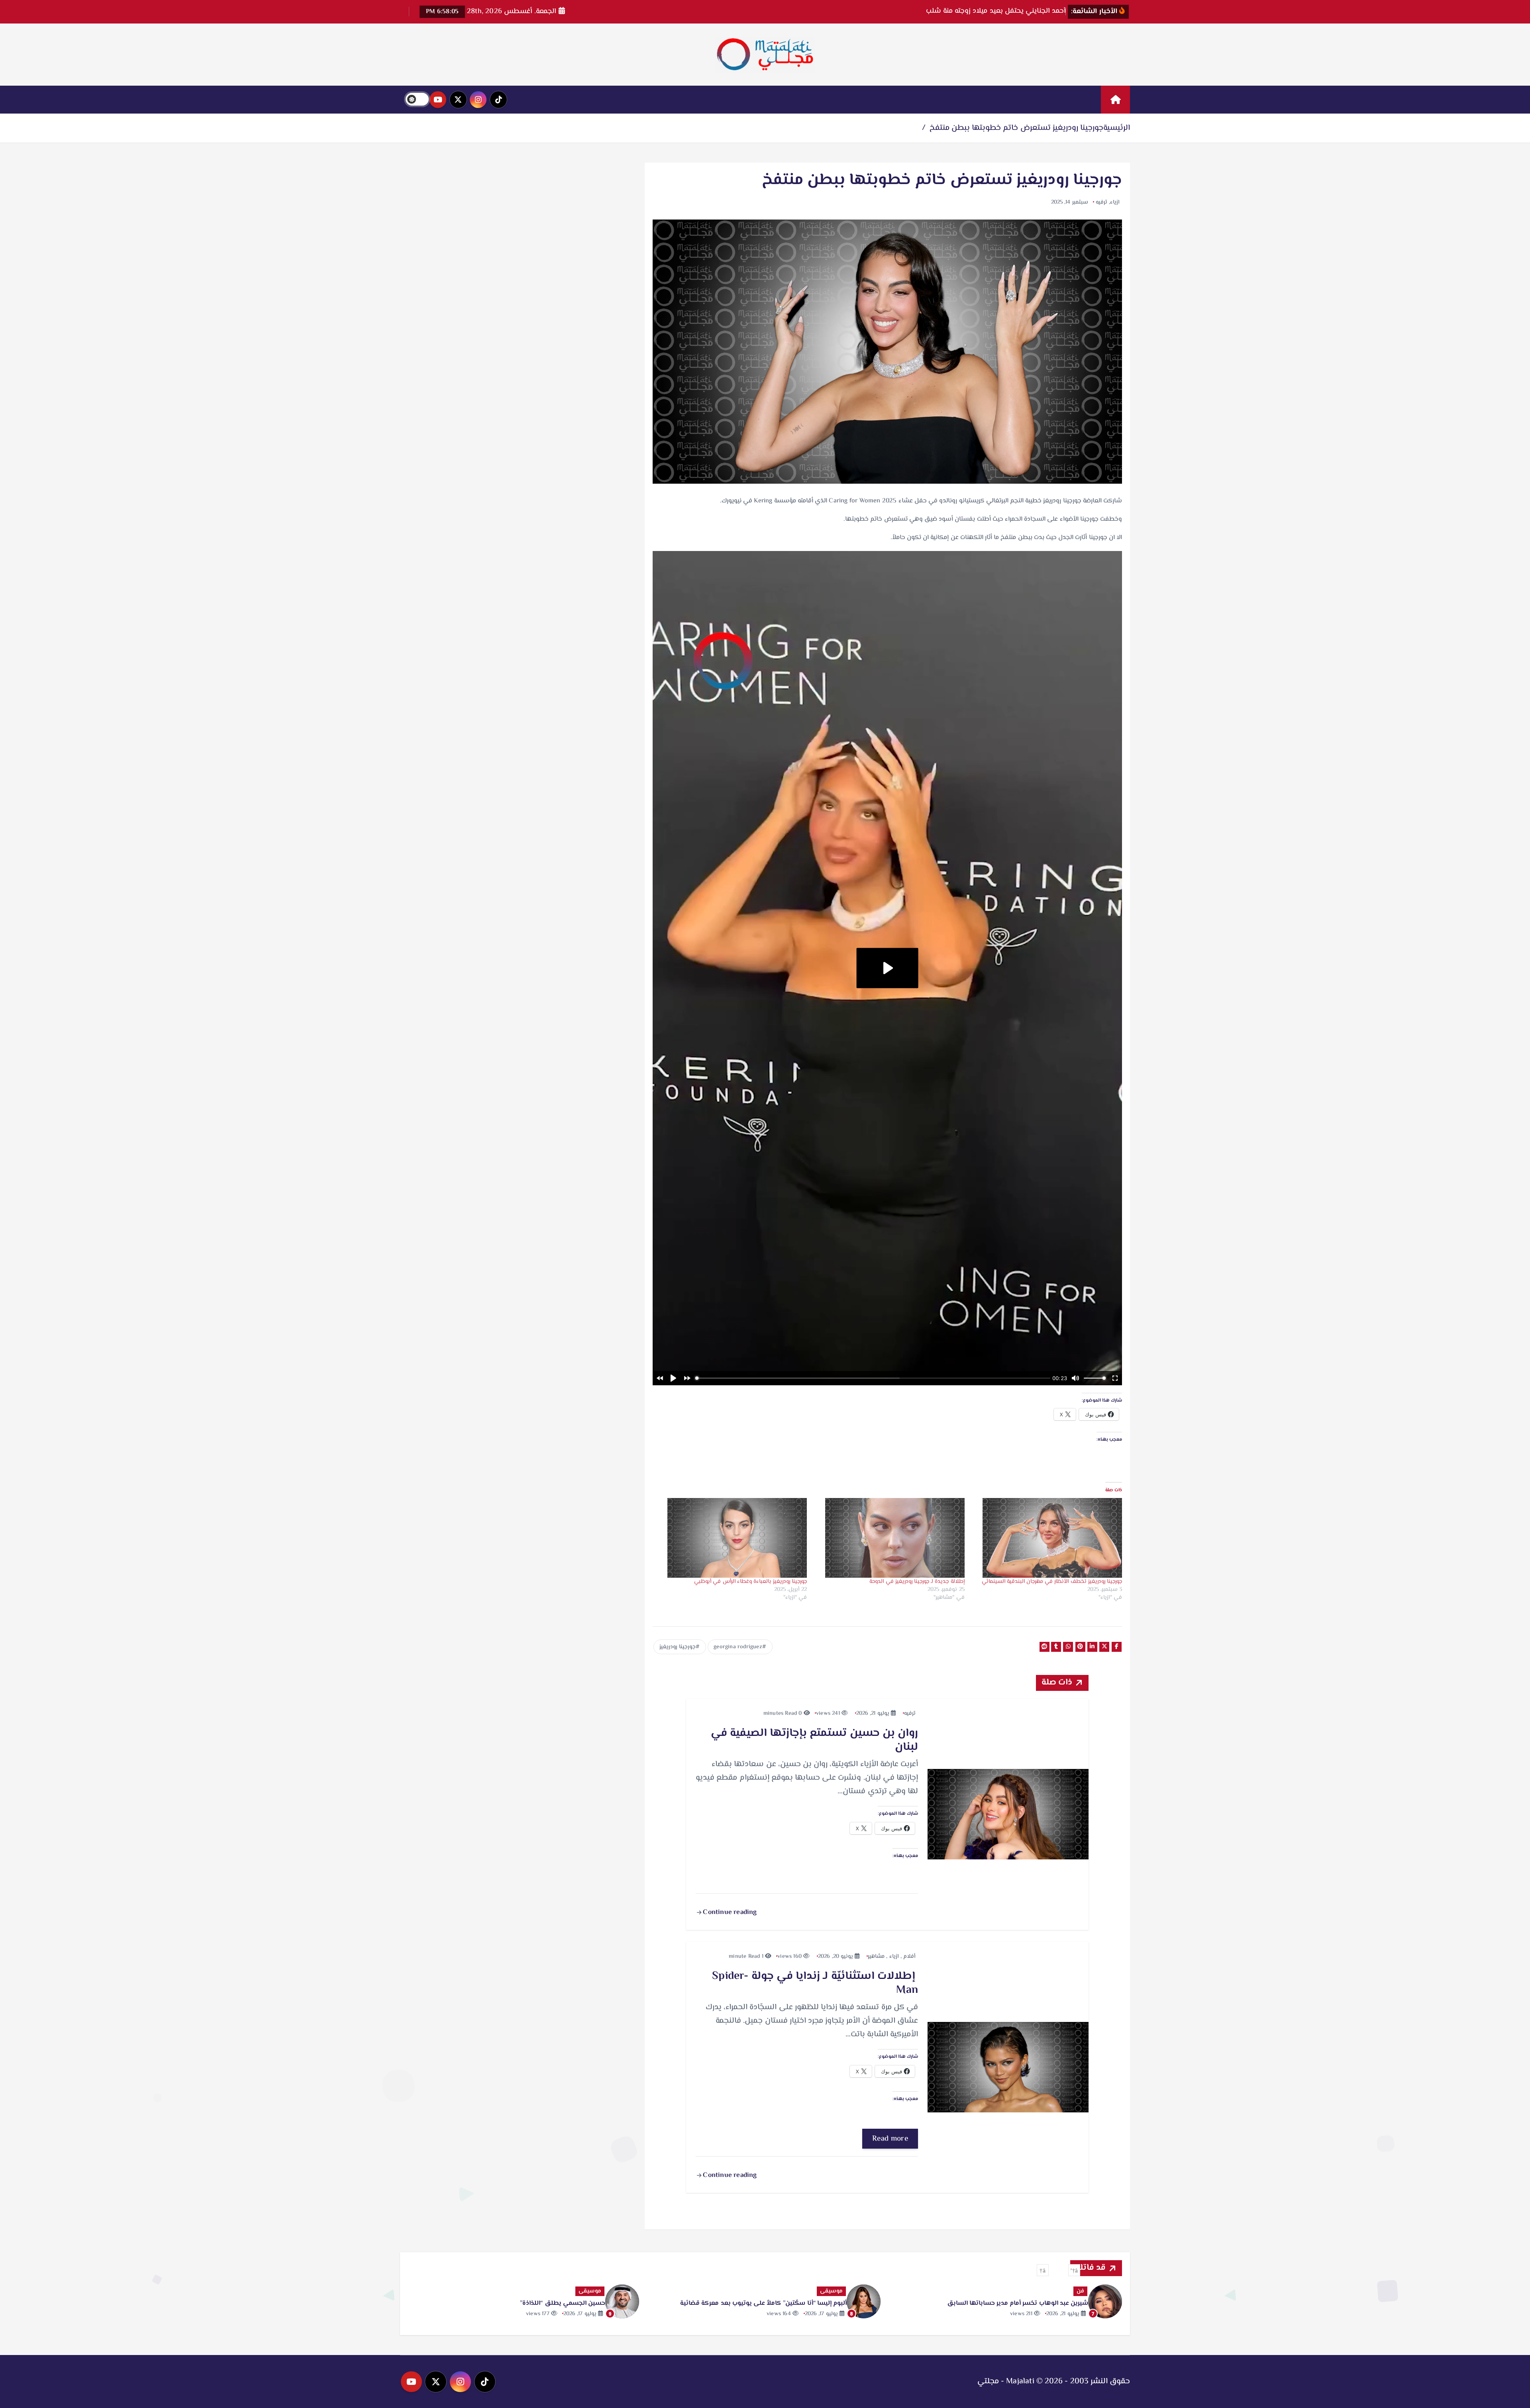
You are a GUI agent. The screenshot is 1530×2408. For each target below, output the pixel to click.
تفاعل (835, 2291)
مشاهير (876, 1957)
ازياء (1115, 202)
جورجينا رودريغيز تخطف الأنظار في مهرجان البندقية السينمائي (1052, 1582)
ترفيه (1101, 202)
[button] (1074, 2270)
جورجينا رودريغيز (678, 1647)
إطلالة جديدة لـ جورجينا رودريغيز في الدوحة (917, 1582)
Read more (890, 2139)
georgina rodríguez (738, 1647)
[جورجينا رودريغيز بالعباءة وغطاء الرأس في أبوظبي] (732, 1538)
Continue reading (729, 1912)
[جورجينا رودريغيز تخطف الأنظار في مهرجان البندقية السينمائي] (1047, 1538)
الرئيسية (1117, 128)
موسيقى (1073, 2291)
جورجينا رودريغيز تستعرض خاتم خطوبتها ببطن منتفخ (1016, 128)
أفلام (909, 1957)
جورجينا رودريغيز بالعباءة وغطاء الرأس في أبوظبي (750, 1582)
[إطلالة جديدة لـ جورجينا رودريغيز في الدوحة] (890, 1538)
